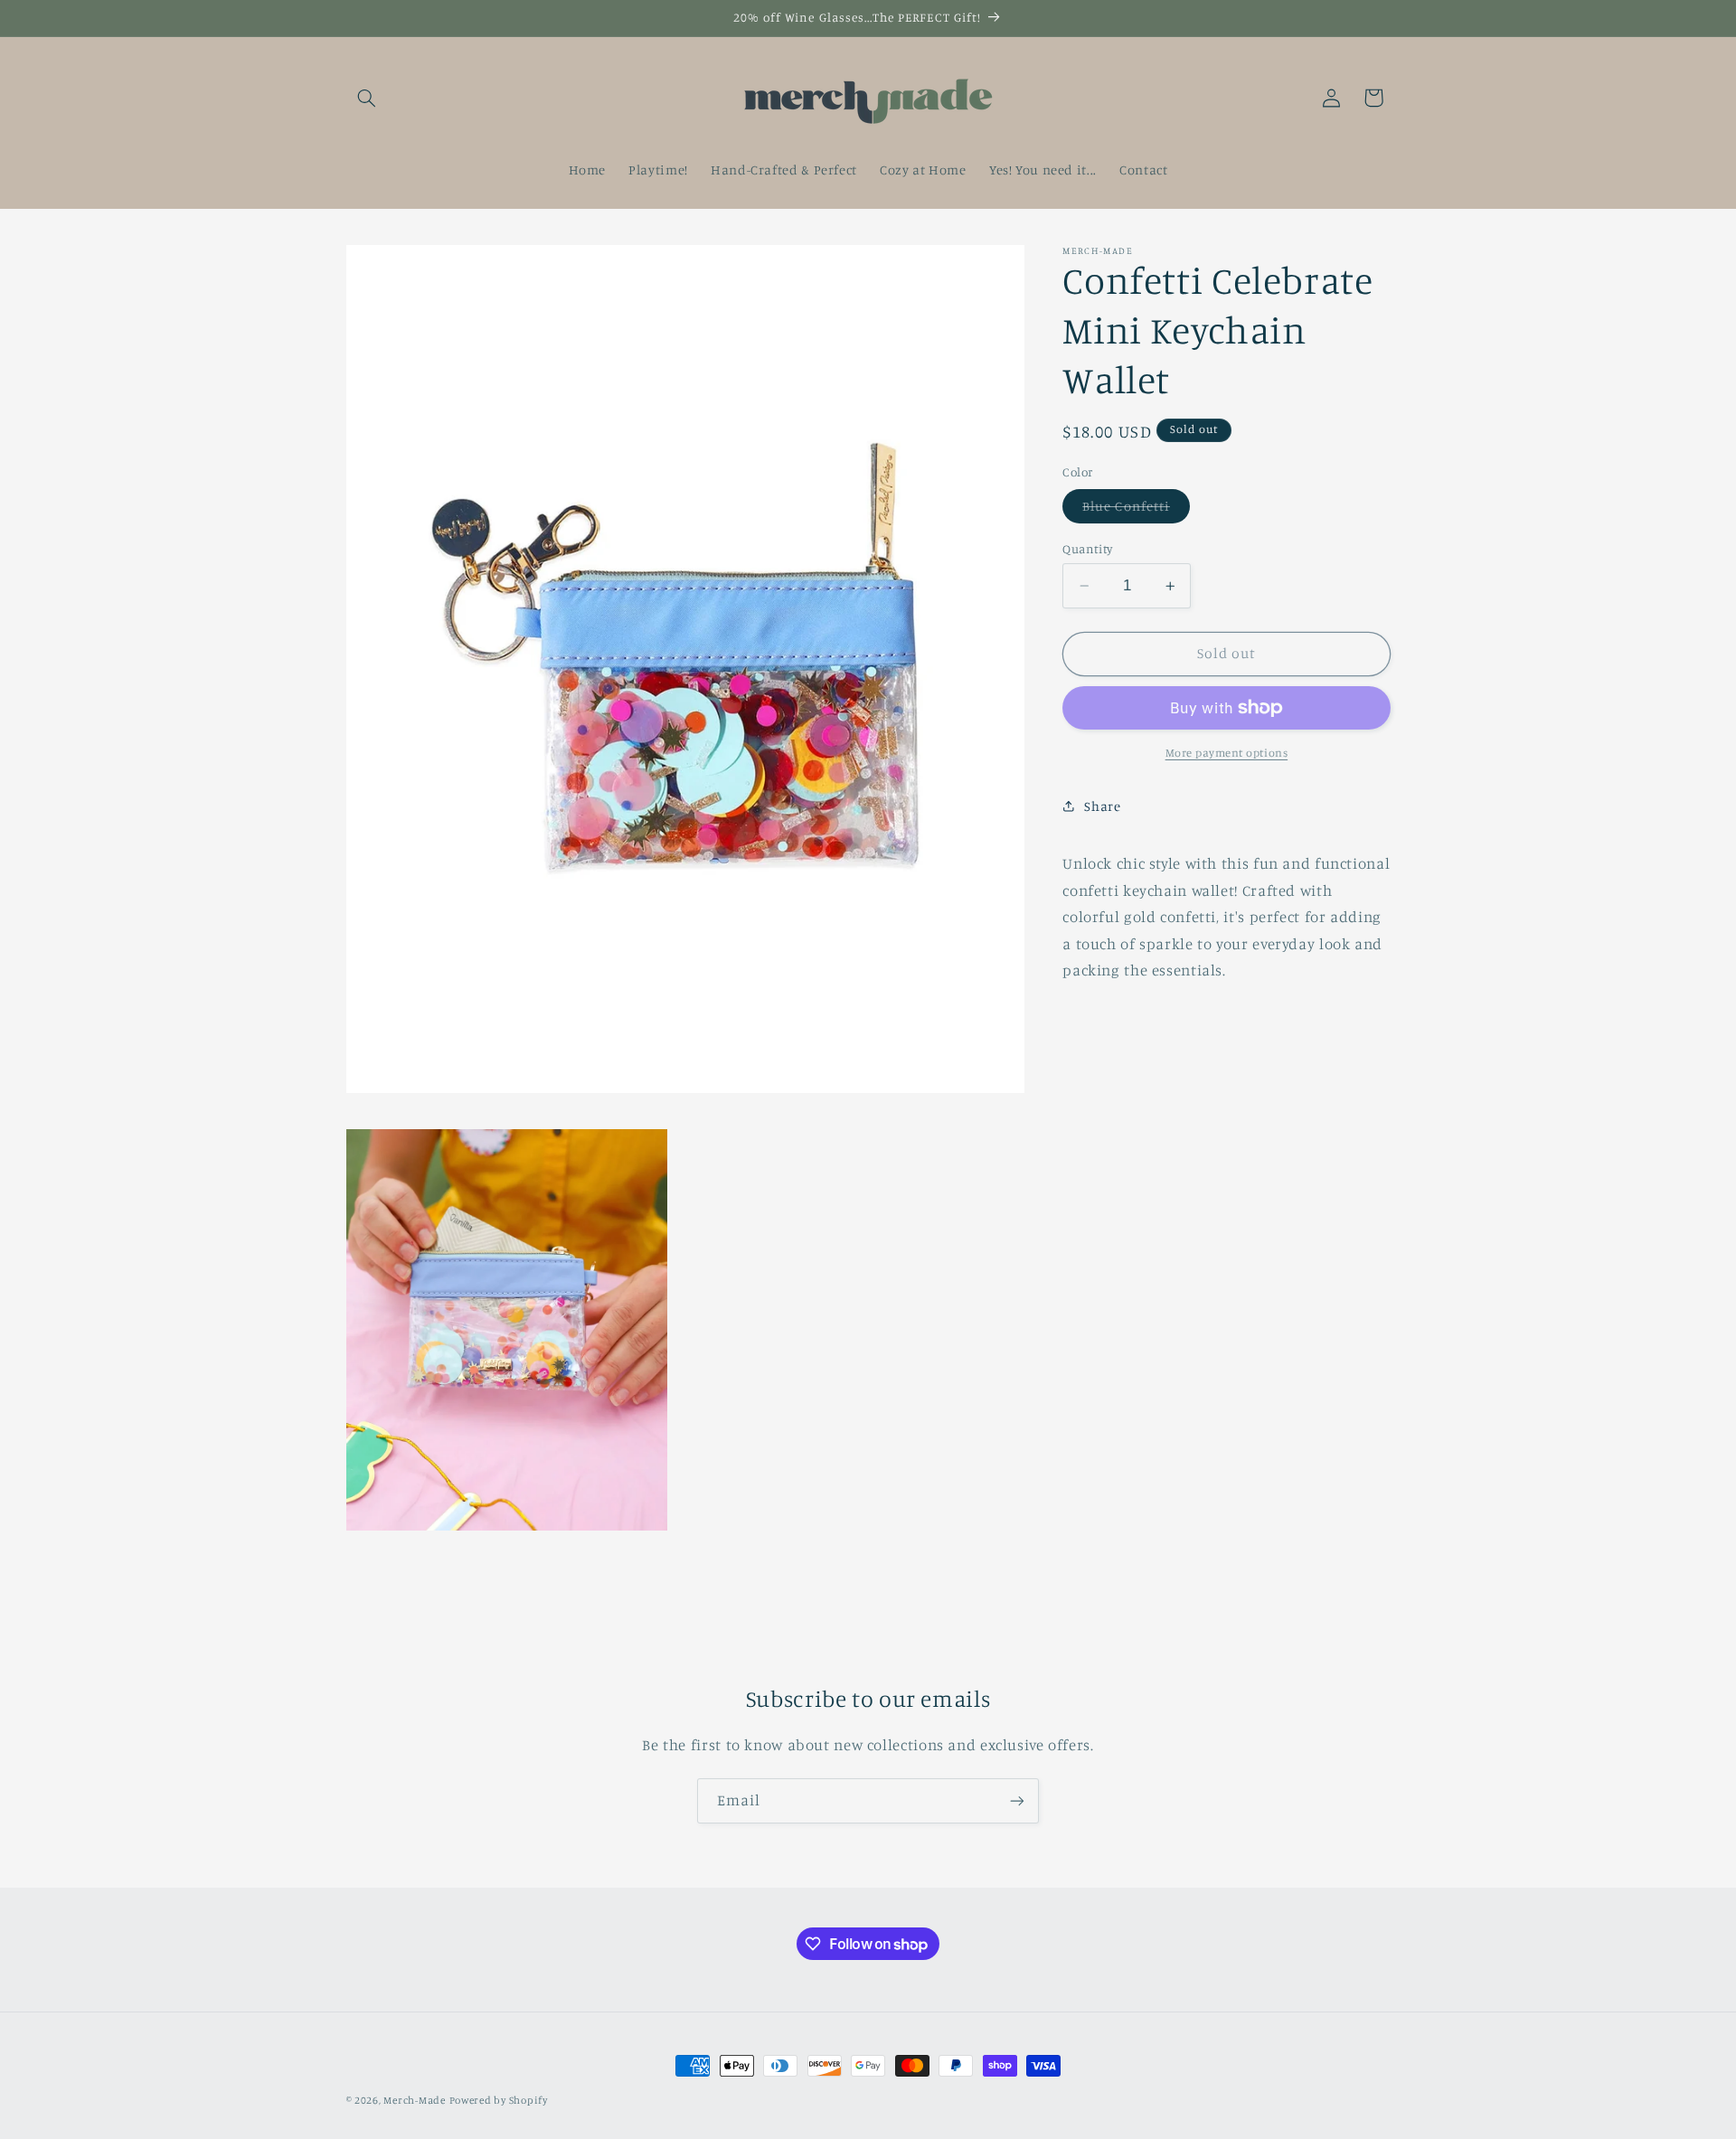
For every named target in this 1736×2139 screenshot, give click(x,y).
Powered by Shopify (499, 2100)
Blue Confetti (1136, 510)
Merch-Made (414, 2100)
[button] (367, 98)
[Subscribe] (1017, 1800)
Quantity (1087, 549)
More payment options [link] (1227, 753)
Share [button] (1102, 806)
